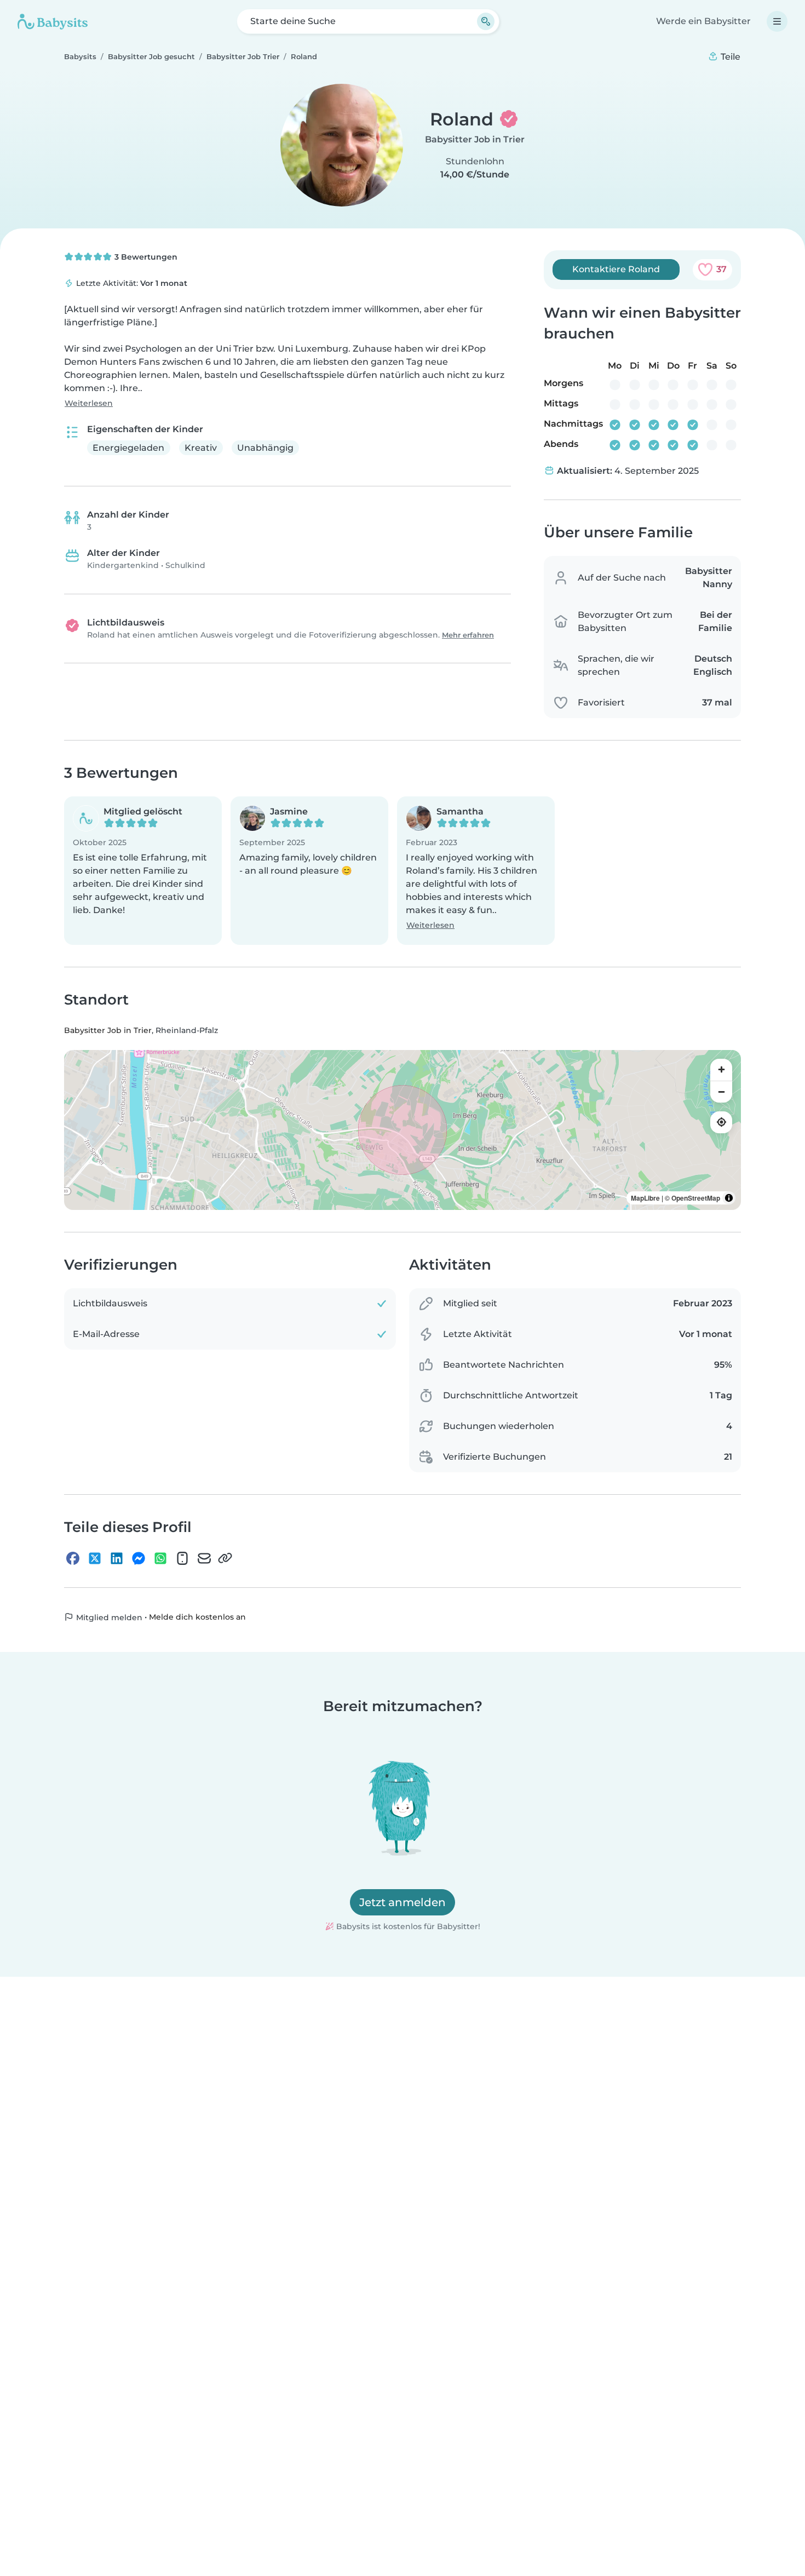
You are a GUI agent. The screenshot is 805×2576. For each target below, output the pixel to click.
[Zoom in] (721, 1070)
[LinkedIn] (117, 1558)
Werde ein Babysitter (703, 21)
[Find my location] (721, 1122)
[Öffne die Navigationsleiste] (777, 21)
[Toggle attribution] (729, 1198)
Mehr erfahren (468, 635)
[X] (95, 1558)
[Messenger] (139, 1558)
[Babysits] (53, 21)
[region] (403, 1130)
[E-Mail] (204, 1558)
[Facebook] (73, 1558)
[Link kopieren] (225, 1558)
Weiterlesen (89, 403)
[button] (143, 871)
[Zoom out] (721, 1092)
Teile (729, 57)
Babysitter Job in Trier (475, 139)
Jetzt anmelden (403, 1902)
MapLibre (645, 1198)
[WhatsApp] (160, 1558)
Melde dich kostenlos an (197, 1617)
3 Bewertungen (145, 257)
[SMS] (182, 1558)
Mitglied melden (108, 1617)
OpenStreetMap (696, 1198)
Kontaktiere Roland (616, 269)
